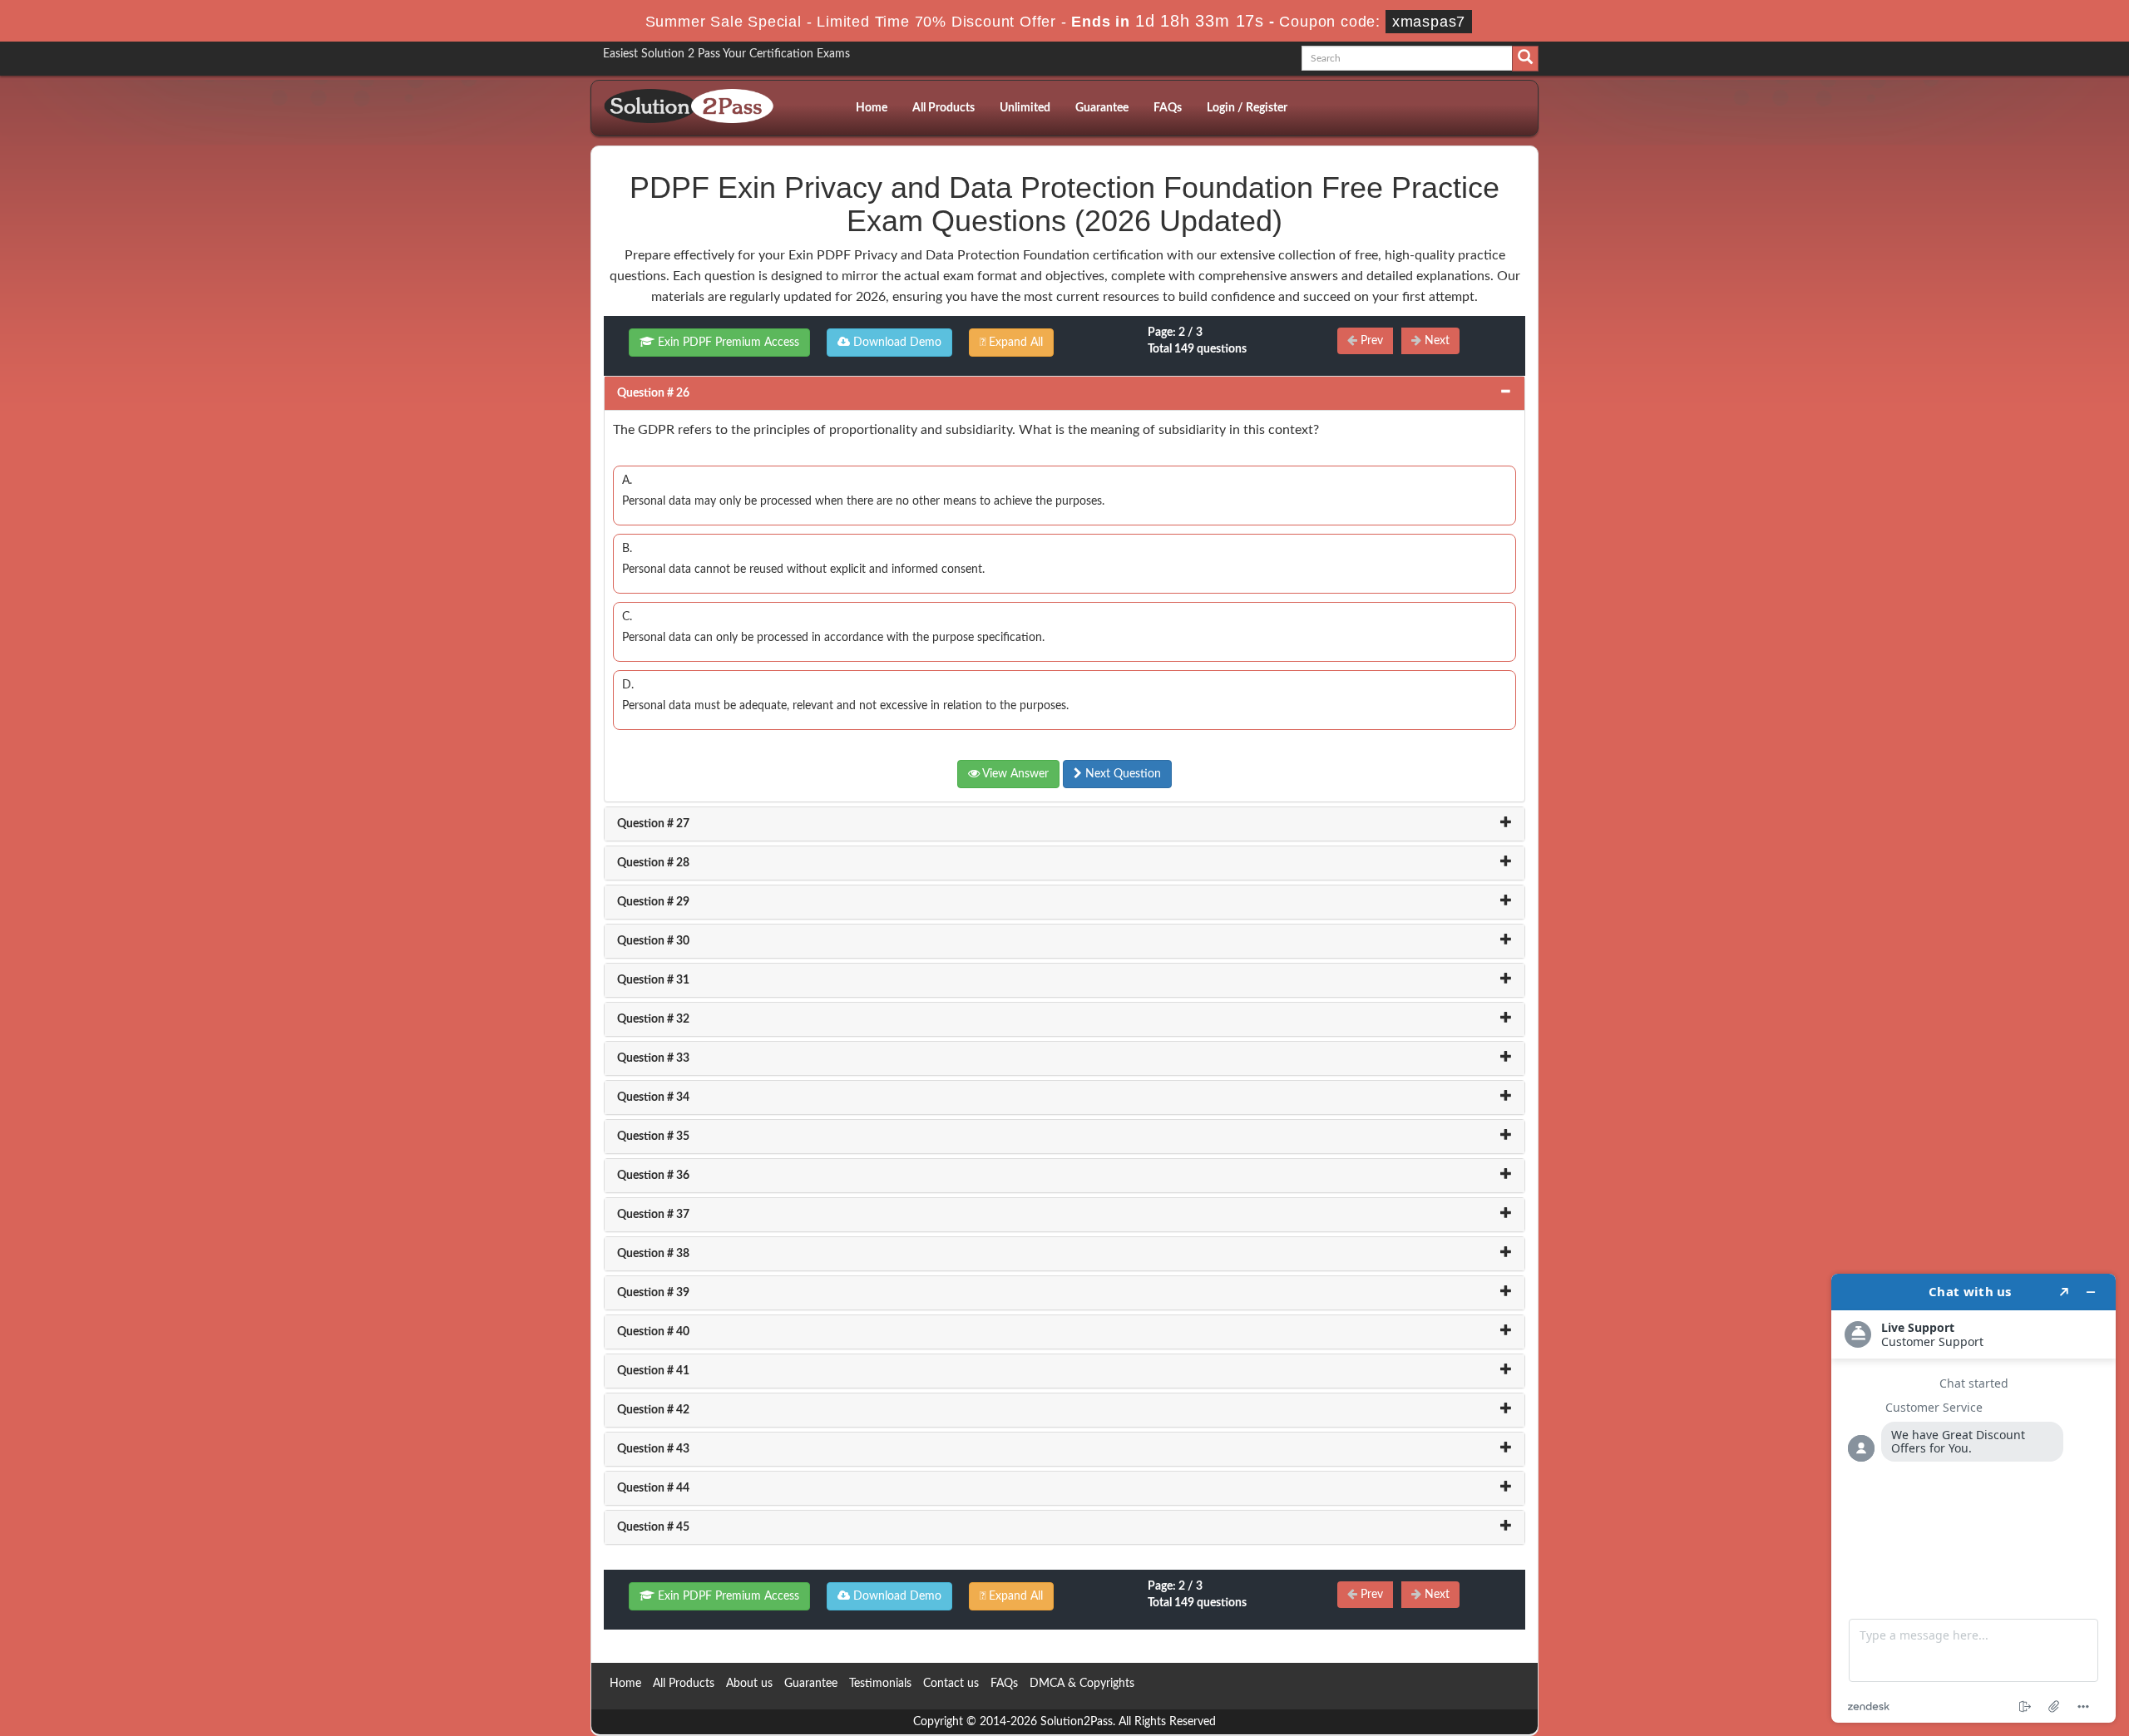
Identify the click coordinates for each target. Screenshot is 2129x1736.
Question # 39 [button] (653, 1293)
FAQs (1168, 108)
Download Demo (896, 343)
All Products (943, 108)
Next (1435, 341)
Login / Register (1247, 108)
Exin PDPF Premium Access (727, 343)
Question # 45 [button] (653, 1527)
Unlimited (1025, 108)
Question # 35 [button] (653, 1137)
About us (749, 1684)
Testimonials (880, 1684)
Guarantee (1102, 108)
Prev (1370, 341)
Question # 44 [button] (653, 1488)
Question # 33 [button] (653, 1058)
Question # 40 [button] (653, 1332)
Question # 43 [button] (653, 1449)
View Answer (1014, 774)
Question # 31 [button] (653, 980)
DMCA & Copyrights (1082, 1684)
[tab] (1064, 393)
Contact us (951, 1684)
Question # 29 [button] (653, 902)
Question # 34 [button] (653, 1097)
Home (872, 108)
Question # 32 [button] (653, 1019)
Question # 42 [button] (653, 1410)
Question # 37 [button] (653, 1215)
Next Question (1121, 774)
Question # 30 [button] (653, 941)
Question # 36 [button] (653, 1176)
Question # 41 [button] (653, 1371)
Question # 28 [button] (653, 863)
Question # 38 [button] (653, 1254)
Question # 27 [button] (653, 824)
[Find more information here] (1973, 1498)
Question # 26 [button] (653, 393)
